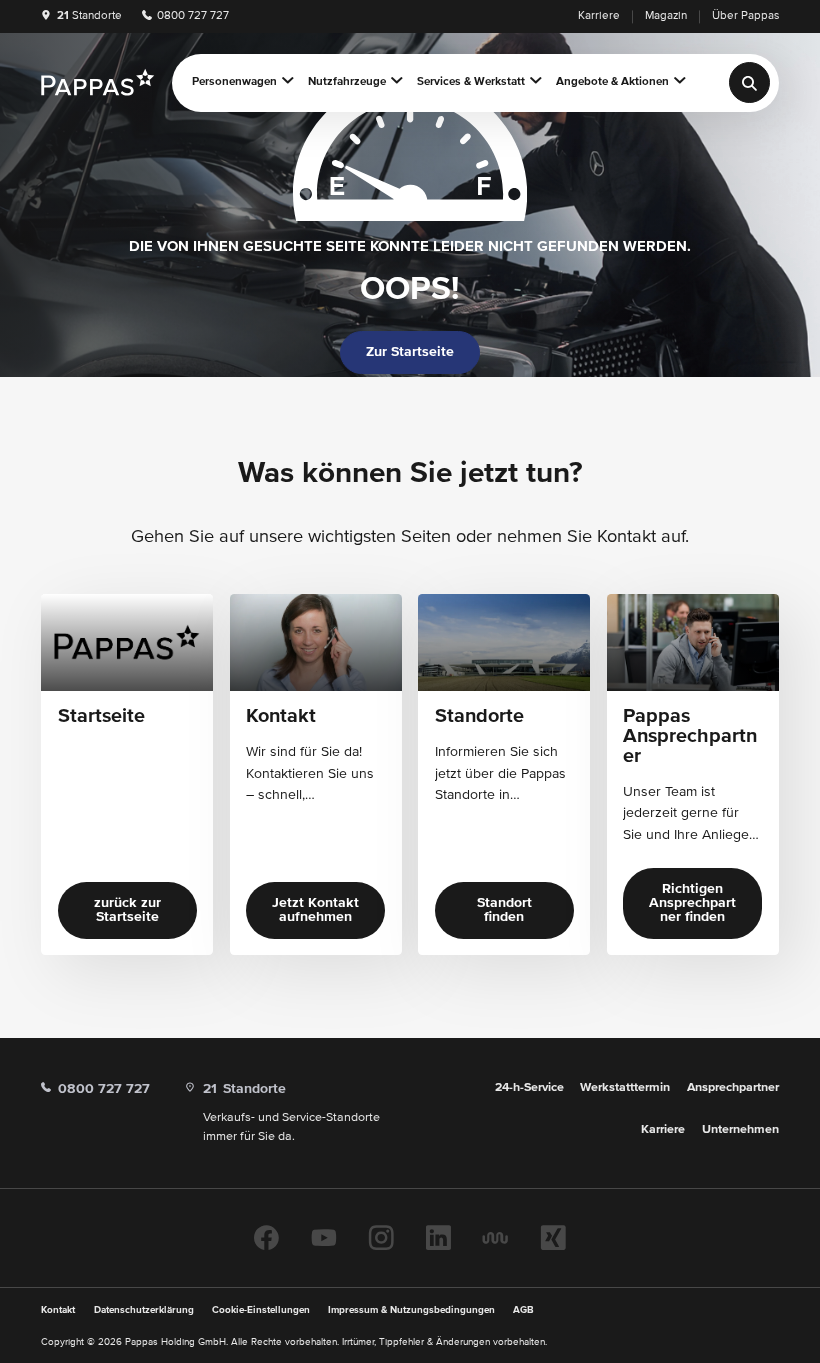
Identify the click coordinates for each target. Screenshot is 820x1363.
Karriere (599, 16)
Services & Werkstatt (471, 82)
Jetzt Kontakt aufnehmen (315, 910)
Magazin (666, 16)
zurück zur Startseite (127, 910)
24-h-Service (529, 1087)
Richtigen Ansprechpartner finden (692, 903)
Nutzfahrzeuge (347, 82)
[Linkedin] (438, 1237)
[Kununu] (495, 1237)
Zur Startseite (410, 352)
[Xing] (553, 1237)
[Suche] (749, 82)
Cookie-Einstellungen (261, 1310)
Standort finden (504, 910)
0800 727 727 (191, 16)
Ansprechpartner (733, 1087)
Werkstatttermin (625, 1087)
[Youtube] (324, 1237)
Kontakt (58, 1310)
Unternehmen (740, 1129)
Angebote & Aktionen (612, 82)
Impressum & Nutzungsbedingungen (411, 1310)
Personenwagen (234, 82)
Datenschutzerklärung (144, 1310)
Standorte (89, 16)
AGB (523, 1310)
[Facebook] (266, 1237)
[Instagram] (381, 1237)
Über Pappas (745, 16)
